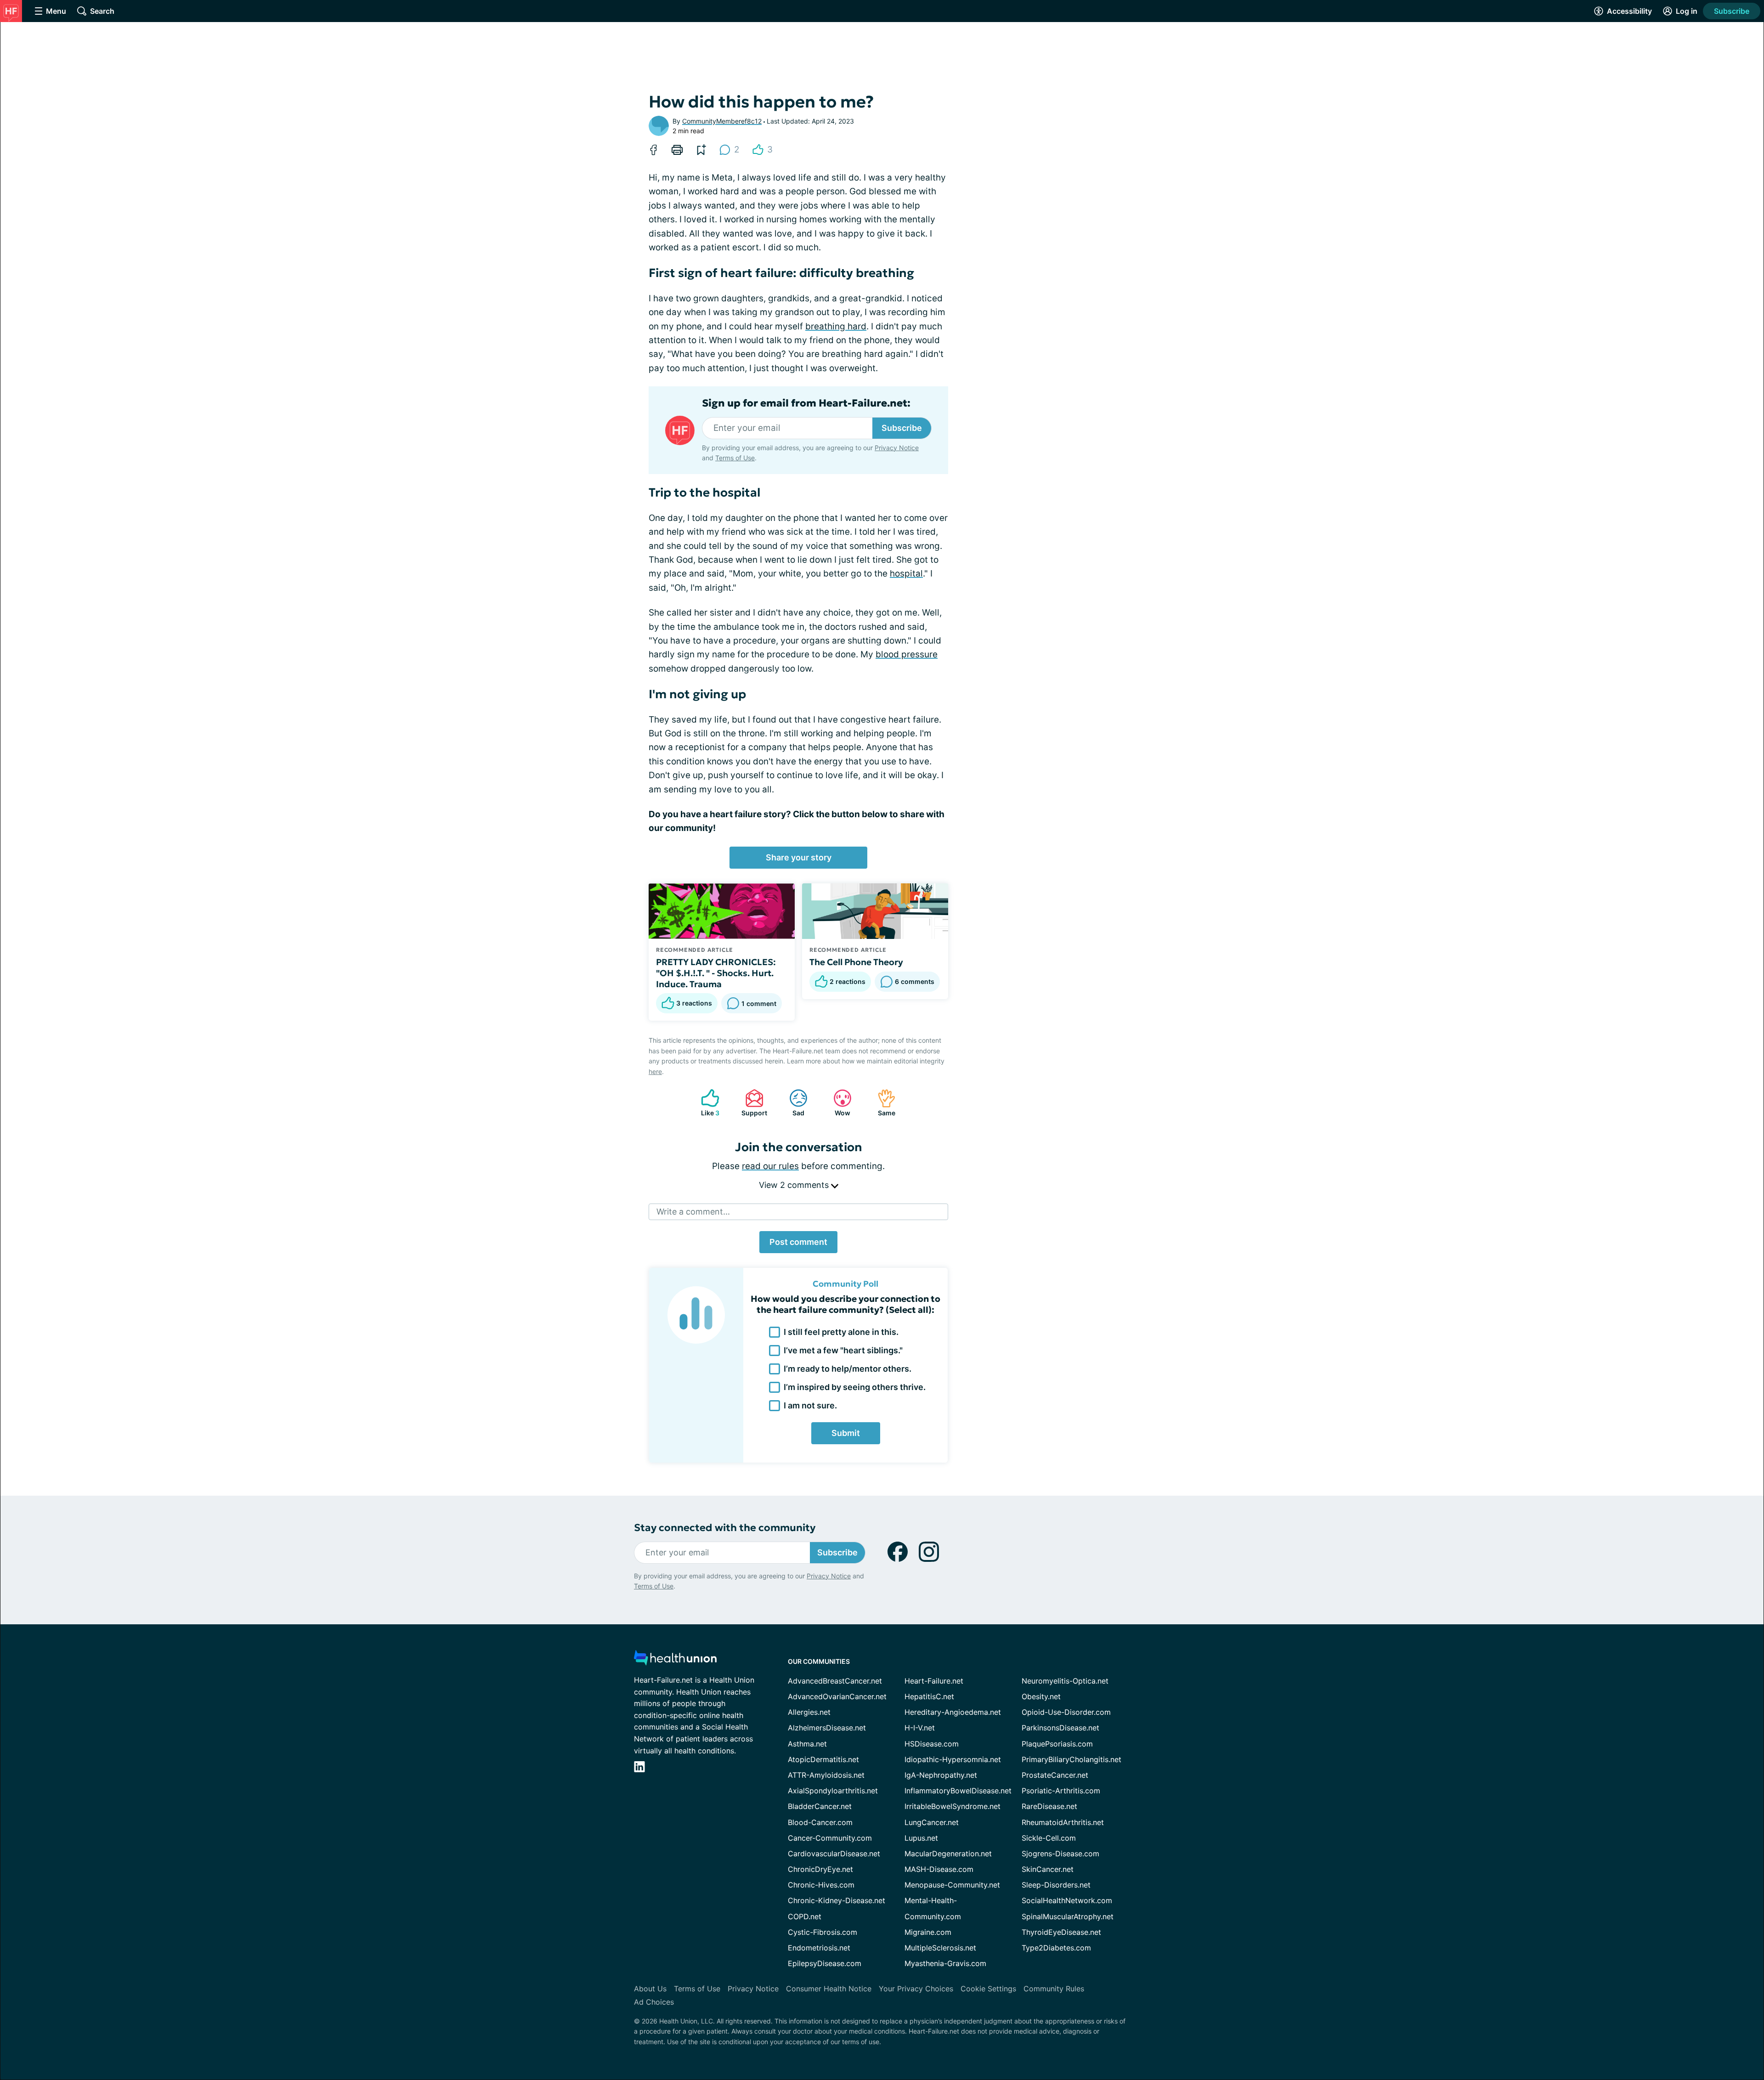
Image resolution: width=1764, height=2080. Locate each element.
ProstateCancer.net (1055, 1775)
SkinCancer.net (1048, 1869)
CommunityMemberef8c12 (722, 121)
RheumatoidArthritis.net (1063, 1822)
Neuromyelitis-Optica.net (1065, 1681)
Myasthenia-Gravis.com (945, 1963)
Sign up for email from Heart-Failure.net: (806, 403)
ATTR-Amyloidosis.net (826, 1775)
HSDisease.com (932, 1744)
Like (706, 1103)
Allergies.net (809, 1712)
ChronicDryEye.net (820, 1869)
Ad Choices (654, 2002)
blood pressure (907, 654)
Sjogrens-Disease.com (1060, 1854)
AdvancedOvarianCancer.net (837, 1696)
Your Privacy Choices (916, 1989)
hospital (906, 574)
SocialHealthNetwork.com (1067, 1900)
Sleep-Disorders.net (1056, 1885)
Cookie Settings (988, 1989)
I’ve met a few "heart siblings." (843, 1350)
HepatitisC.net (929, 1696)
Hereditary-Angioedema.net (953, 1712)
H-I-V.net (920, 1728)
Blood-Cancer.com (820, 1822)
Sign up (1711, 2009)
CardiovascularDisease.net (834, 1854)
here (655, 1071)
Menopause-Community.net (952, 1885)
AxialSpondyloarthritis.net (833, 1791)
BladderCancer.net (820, 1806)
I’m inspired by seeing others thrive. (855, 1387)
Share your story (799, 857)
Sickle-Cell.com (1049, 1838)
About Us (650, 1989)
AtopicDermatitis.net (823, 1759)
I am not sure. (810, 1405)
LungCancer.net (932, 1822)
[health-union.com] (675, 1660)
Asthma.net (807, 1744)
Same (882, 1103)
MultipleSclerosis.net (940, 1948)
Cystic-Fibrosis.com (823, 1932)
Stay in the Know (1519, 1966)
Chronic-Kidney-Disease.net (837, 1900)
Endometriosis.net (819, 1948)
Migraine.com (928, 1932)
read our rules (770, 1166)
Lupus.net (921, 1838)
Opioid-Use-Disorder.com (1066, 1712)
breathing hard (836, 326)
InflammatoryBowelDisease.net (958, 1791)
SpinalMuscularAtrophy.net (1068, 1916)
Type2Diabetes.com (1056, 1948)
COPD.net (805, 1916)
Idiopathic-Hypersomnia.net (953, 1759)
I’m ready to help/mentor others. (848, 1369)
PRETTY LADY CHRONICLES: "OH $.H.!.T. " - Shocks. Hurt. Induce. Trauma (717, 973)
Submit (846, 1433)
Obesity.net (1041, 1696)
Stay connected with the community (725, 1528)
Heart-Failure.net (934, 1681)
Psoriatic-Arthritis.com (1061, 1791)
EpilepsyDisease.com (825, 1963)
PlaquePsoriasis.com (1057, 1744)
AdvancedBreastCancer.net (835, 1681)
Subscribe (1732, 11)
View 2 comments (795, 1185)
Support (752, 1103)
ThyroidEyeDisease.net (1061, 1932)
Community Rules (1054, 1989)
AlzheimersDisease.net (827, 1728)
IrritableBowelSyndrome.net (953, 1806)
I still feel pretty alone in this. (841, 1332)
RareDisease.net (1049, 1806)
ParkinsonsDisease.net (1060, 1728)
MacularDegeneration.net (948, 1854)
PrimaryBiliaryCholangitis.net (1071, 1759)
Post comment (798, 1242)
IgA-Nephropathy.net (941, 1775)
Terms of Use (735, 458)
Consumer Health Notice (829, 1989)
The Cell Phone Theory (856, 962)
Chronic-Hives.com (821, 1885)
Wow (837, 1103)
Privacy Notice (1672, 2034)
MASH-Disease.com (939, 1869)
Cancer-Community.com (830, 1838)
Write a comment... (693, 1212)
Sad (792, 1103)
